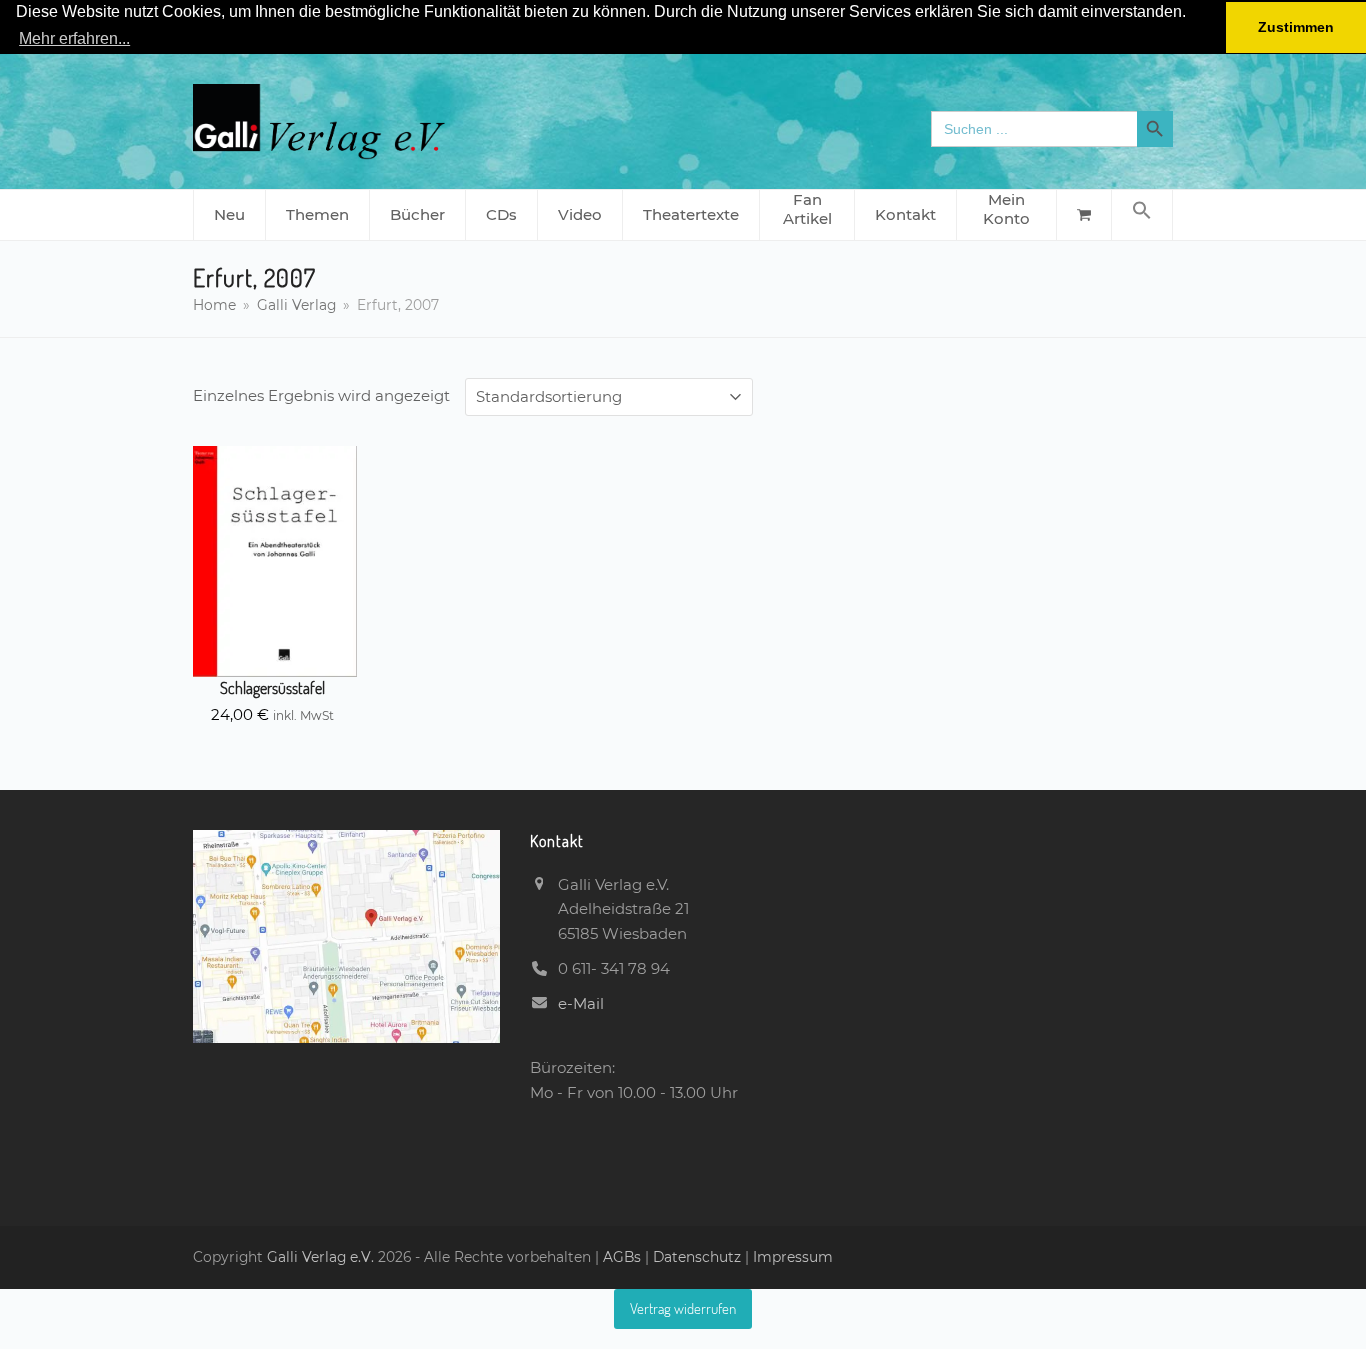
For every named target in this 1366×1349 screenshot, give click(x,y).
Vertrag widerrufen (683, 1308)
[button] (1142, 215)
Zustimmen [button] (1296, 27)
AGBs (624, 1257)
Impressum (793, 1257)
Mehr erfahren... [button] (74, 38)
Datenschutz (697, 1257)
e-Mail (581, 1003)
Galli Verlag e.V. (322, 1257)
